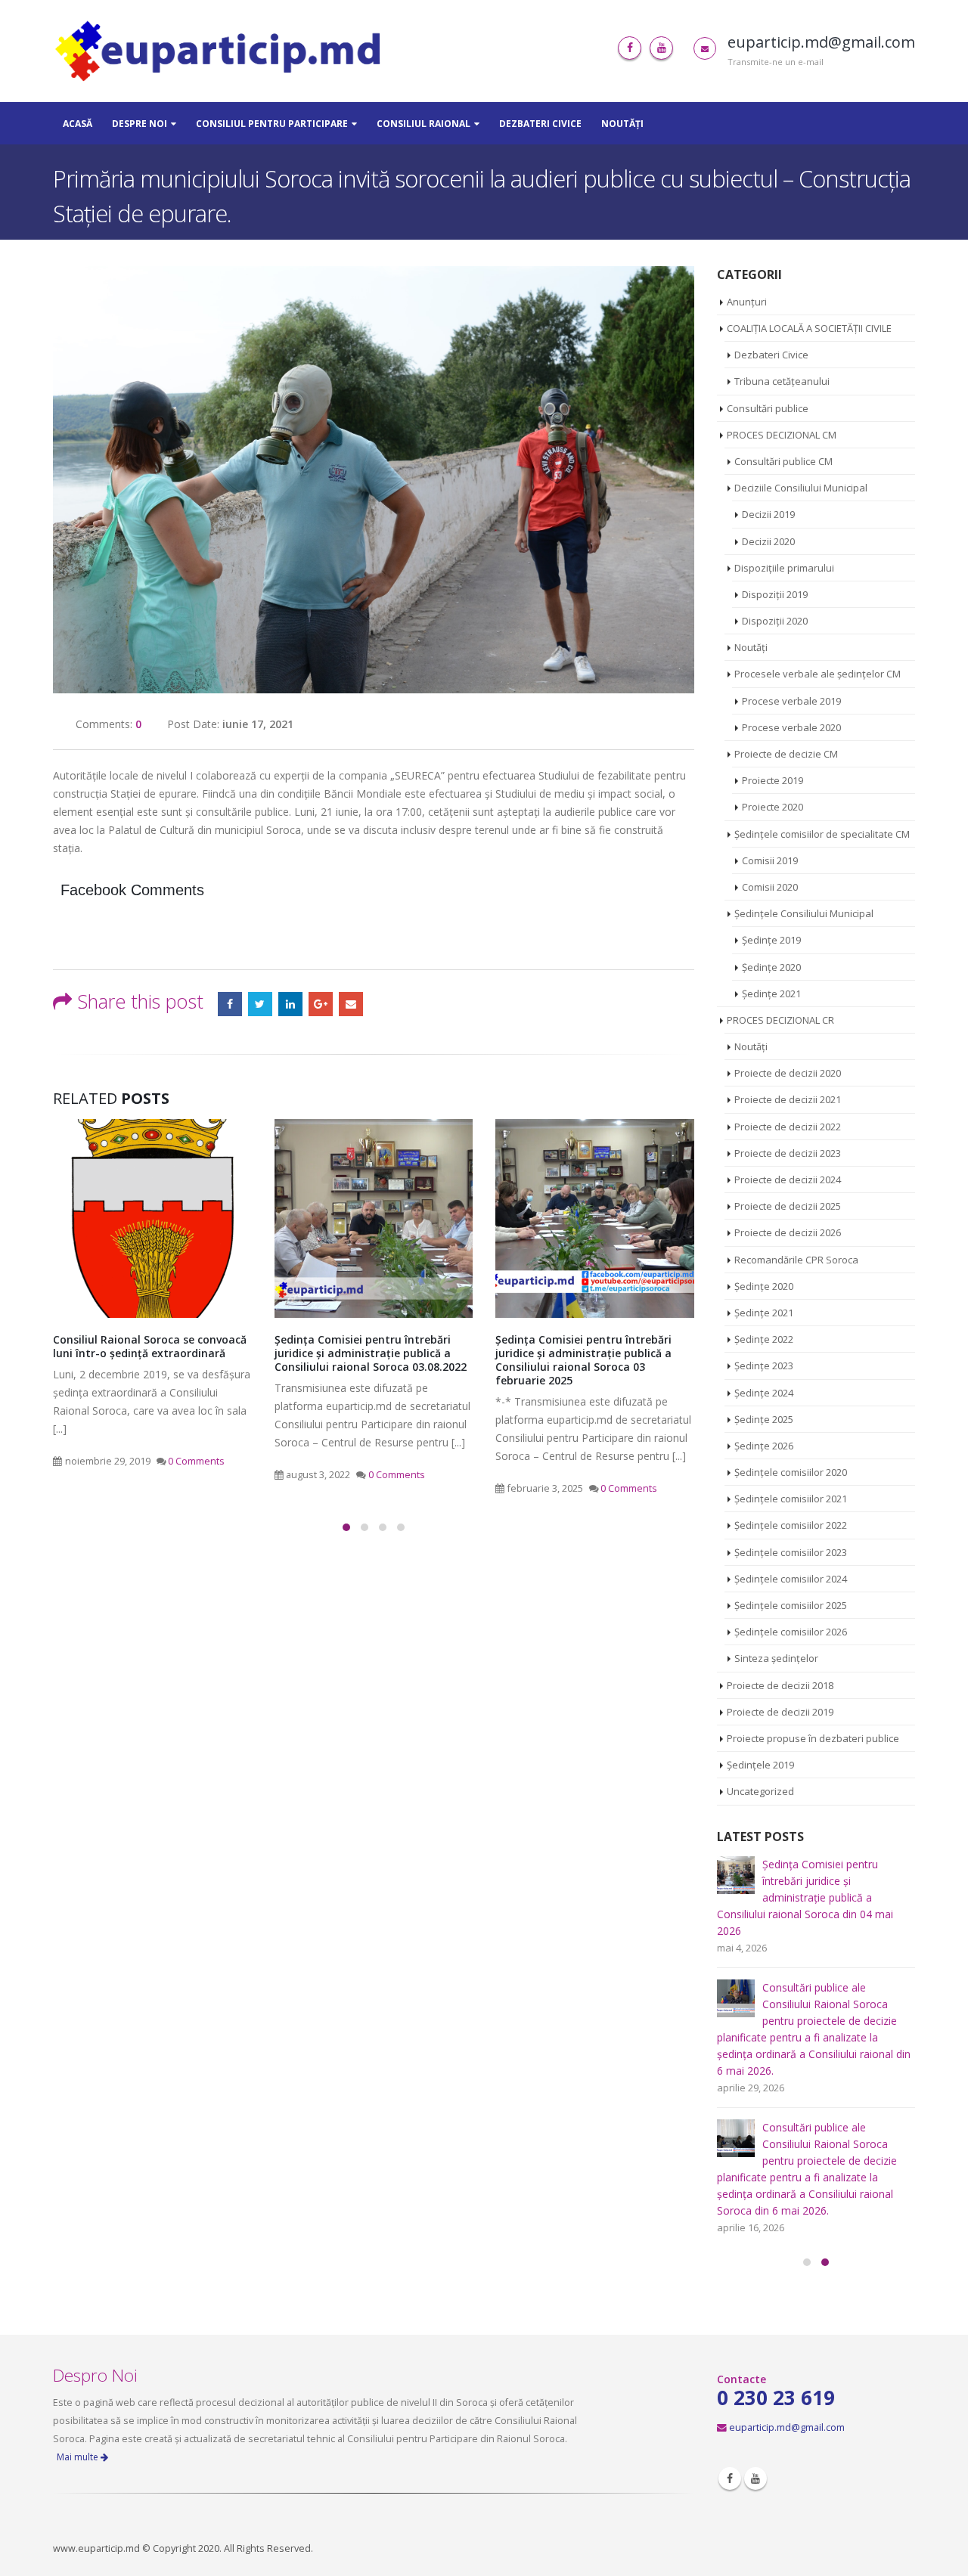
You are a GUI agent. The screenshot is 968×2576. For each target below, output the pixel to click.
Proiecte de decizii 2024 (788, 1180)
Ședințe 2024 (764, 1393)
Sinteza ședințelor (776, 1658)
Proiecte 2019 (773, 780)
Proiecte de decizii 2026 (788, 1232)
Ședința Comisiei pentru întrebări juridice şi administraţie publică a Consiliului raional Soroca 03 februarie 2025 (363, 1360)
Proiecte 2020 (773, 807)
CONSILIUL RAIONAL (423, 124)
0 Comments (176, 1475)
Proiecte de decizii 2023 (788, 1153)
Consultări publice (768, 408)
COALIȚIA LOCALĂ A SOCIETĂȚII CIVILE (809, 328)
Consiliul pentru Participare (272, 124)
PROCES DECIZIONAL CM (782, 435)
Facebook (230, 1004)
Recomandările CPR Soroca (796, 1260)
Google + (321, 1004)
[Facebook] (630, 48)
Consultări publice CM (783, 461)
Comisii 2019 (770, 860)
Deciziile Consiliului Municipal (801, 488)
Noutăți (622, 124)
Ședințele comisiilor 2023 (791, 1552)
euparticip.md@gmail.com (787, 2344)
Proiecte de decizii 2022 (788, 1127)
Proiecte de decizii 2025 (788, 1206)
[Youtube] (661, 48)
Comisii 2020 (770, 887)
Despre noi (140, 124)
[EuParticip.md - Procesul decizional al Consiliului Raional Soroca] (222, 51)
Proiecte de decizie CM (786, 754)
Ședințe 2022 (764, 1339)
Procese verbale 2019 (791, 701)
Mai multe (79, 2374)
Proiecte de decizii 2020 (788, 1073)
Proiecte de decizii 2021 (788, 1099)
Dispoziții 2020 (775, 621)
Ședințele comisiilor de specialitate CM (822, 834)
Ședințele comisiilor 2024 (791, 1579)
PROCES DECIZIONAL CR (780, 1020)
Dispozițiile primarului (784, 568)
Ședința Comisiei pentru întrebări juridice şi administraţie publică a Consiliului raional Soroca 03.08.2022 (150, 1353)
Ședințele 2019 (760, 1765)
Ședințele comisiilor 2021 (791, 1499)
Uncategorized (760, 1791)
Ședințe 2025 (764, 1419)
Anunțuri (747, 302)
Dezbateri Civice (540, 124)
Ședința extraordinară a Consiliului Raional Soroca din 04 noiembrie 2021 (595, 1346)
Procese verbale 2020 (791, 727)
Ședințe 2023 (764, 1365)
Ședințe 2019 (771, 940)
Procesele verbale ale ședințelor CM (818, 674)
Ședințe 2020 (771, 967)
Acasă (78, 124)
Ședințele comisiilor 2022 (791, 1525)
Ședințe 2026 (764, 1446)
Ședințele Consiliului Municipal (804, 913)
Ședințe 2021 (771, 994)
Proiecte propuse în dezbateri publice (813, 1738)
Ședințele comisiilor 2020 (791, 1472)
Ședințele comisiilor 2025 (791, 1605)
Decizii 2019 (768, 514)
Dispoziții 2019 (775, 594)
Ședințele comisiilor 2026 (791, 1632)
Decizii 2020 (768, 541)
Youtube (755, 2395)
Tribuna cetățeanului (782, 381)
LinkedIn (290, 1004)
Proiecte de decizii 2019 (780, 1712)
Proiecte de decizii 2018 (780, 1685)
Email (351, 1004)
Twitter (260, 1004)
